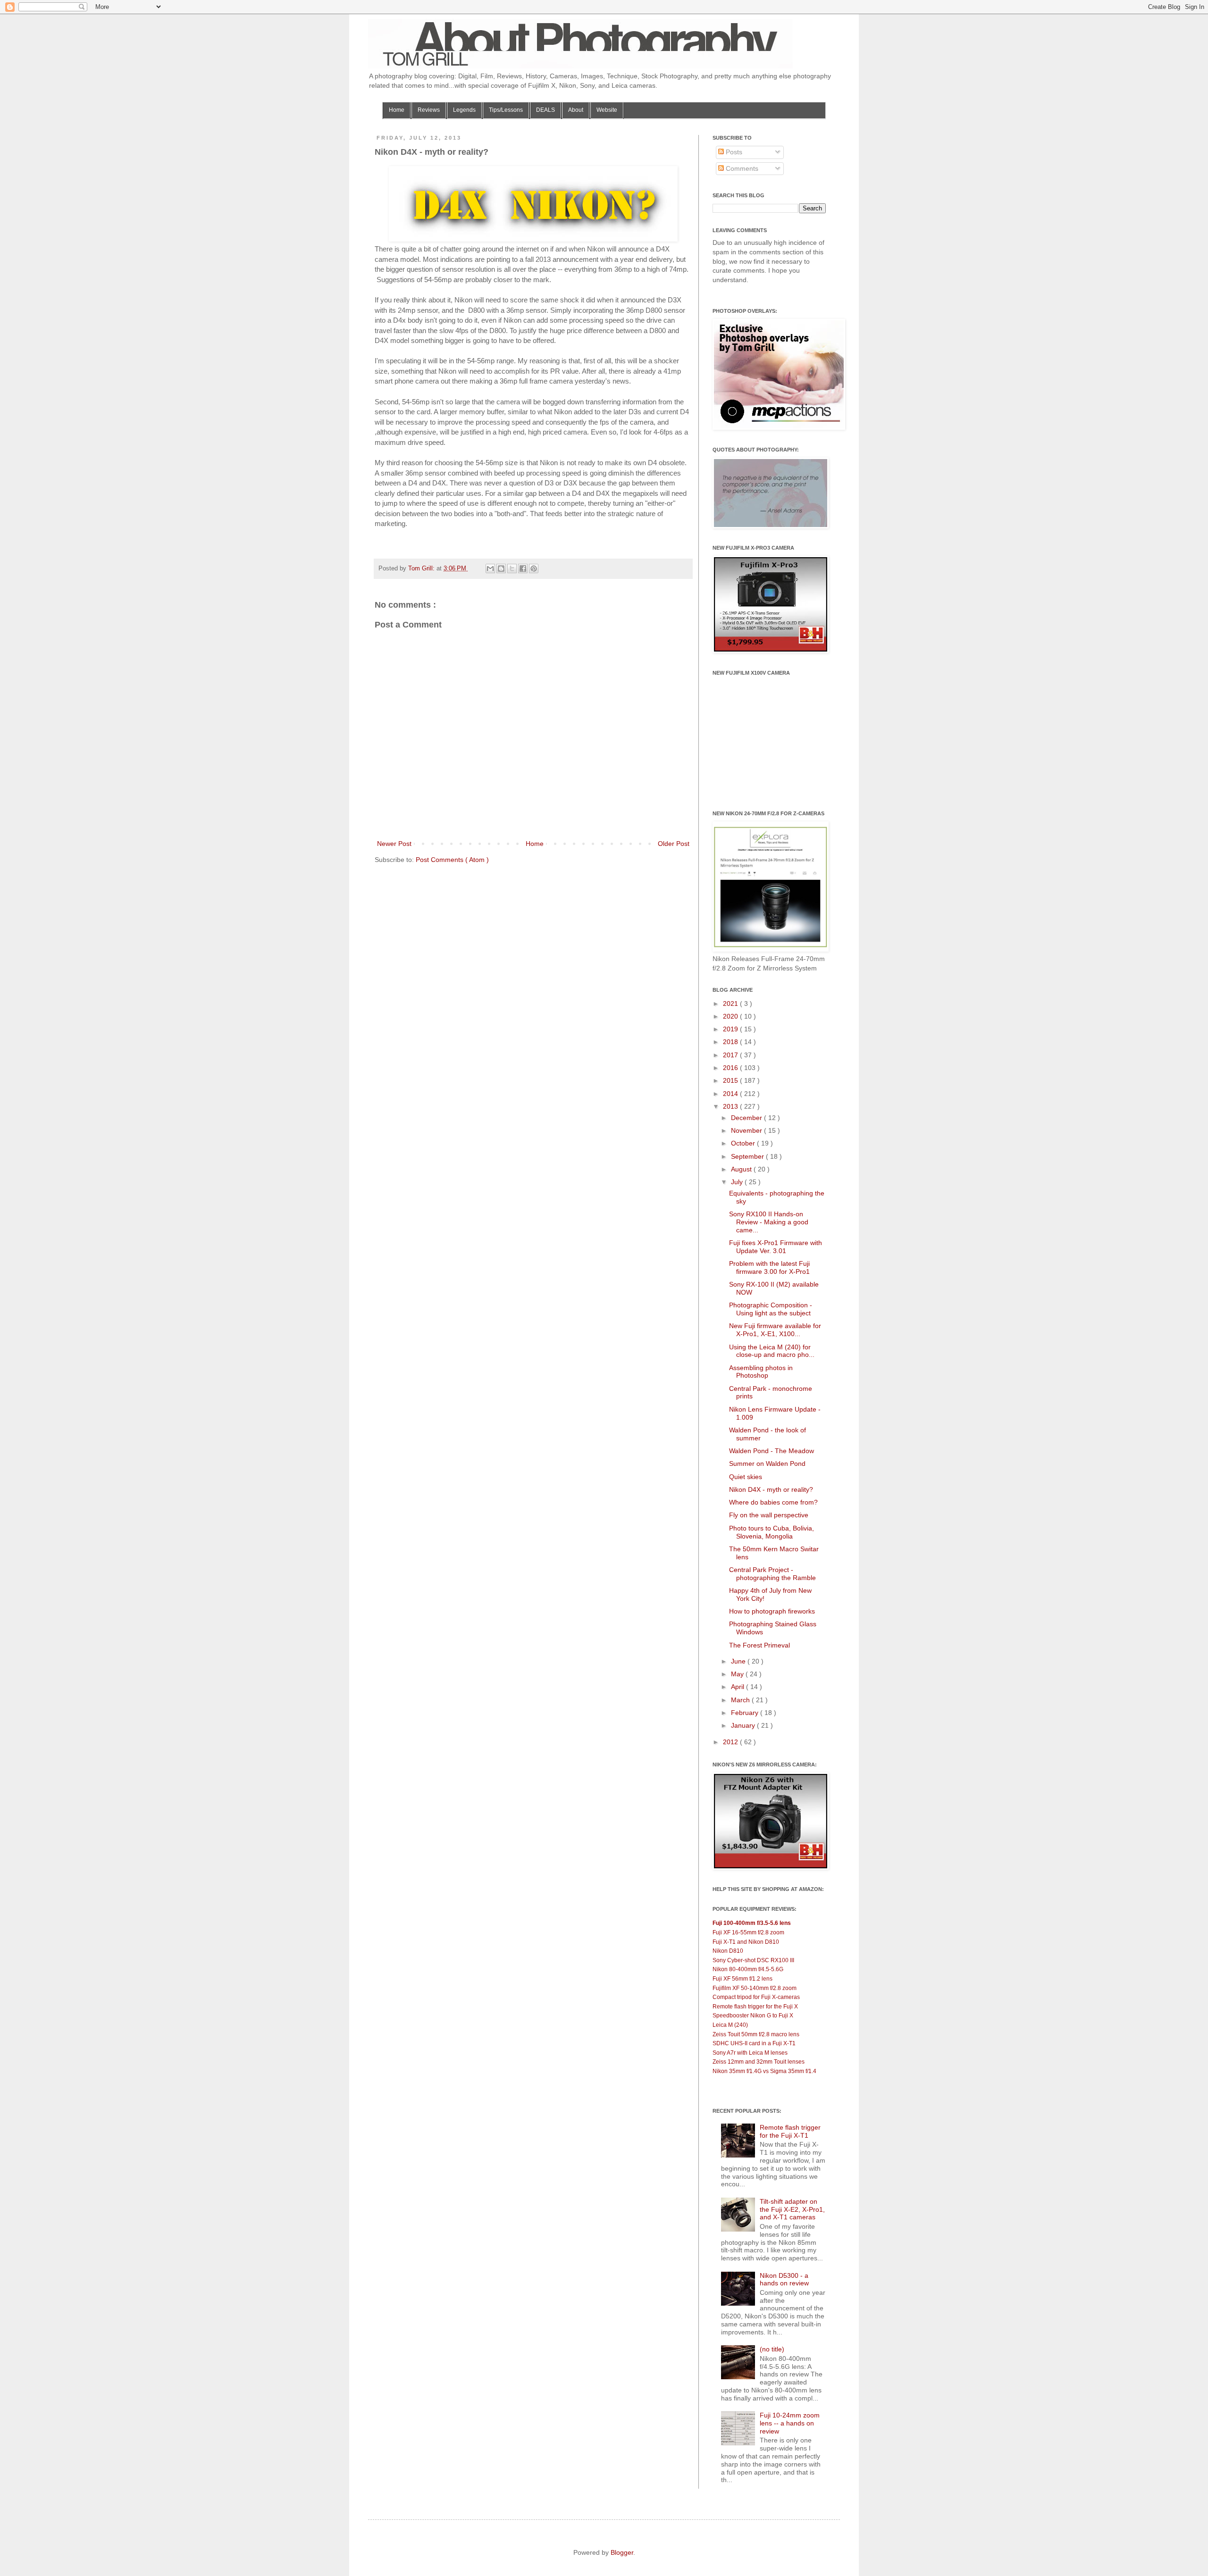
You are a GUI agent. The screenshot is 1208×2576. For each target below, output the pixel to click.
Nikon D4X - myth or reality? (771, 1489)
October (744, 1143)
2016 (731, 1068)
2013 (731, 1106)
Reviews (429, 110)
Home (397, 110)
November (747, 1130)
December (747, 1118)
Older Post (674, 844)
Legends (464, 110)
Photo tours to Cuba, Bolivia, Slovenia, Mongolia (772, 1532)
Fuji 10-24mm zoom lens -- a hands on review (790, 2423)
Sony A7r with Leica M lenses (750, 2053)
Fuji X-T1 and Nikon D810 (746, 1942)
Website (607, 110)
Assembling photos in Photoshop (761, 1372)
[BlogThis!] (501, 569)
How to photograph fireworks (772, 1611)
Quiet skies (746, 1477)
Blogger (622, 2552)
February (746, 1713)
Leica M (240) (730, 2025)
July (738, 1182)
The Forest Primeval (759, 1645)
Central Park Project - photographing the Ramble (772, 1574)
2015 (731, 1080)
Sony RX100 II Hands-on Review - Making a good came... (769, 1222)
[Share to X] (512, 569)
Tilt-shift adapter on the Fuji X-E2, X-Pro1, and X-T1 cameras (792, 2209)
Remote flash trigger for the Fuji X (755, 2007)
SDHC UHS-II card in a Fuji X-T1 (754, 2043)
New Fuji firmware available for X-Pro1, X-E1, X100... (775, 1330)
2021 (731, 1004)
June (739, 1661)
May (738, 1674)
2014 (731, 1094)
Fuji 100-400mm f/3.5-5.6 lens (752, 1923)
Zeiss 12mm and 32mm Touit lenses (759, 2062)
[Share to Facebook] (523, 569)
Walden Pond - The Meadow (772, 1451)
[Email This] (490, 569)
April (738, 1687)
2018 (731, 1042)
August (742, 1169)
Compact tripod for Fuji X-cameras (756, 1997)
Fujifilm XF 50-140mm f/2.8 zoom (755, 1988)
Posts (733, 152)
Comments (741, 168)
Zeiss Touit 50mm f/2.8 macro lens (756, 2034)
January (744, 1725)
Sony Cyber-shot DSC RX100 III (753, 1960)
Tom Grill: (422, 569)
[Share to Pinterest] (534, 569)
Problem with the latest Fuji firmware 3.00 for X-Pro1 (769, 1267)
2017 (731, 1055)
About (576, 110)
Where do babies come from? (773, 1502)
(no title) (772, 2349)
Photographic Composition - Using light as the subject (771, 1309)
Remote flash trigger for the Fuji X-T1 (790, 2131)
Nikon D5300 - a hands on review (784, 2279)
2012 (731, 1742)
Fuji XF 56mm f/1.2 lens (742, 1979)
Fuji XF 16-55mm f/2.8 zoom (748, 1932)
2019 (731, 1029)
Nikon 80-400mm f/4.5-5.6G (748, 1969)
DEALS (545, 110)
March (741, 1700)
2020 (731, 1016)
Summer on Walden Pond (767, 1464)
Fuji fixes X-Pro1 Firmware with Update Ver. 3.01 (776, 1247)
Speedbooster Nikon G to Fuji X (753, 2016)
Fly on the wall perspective (769, 1515)
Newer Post (394, 844)
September (748, 1156)
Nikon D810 (728, 1951)
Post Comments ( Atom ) (452, 860)
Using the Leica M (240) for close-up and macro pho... (772, 1351)
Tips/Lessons (506, 110)
